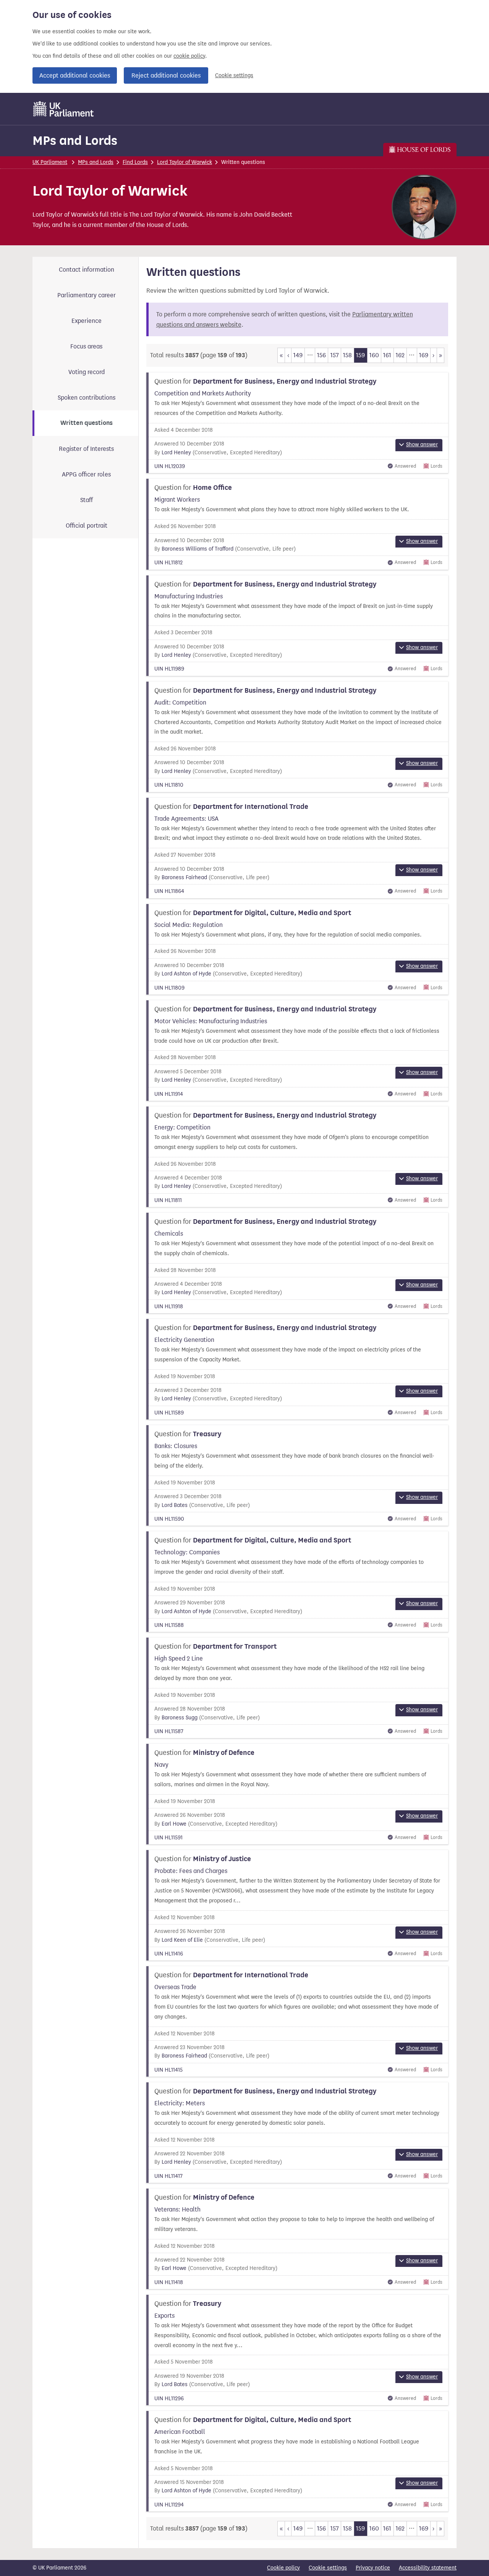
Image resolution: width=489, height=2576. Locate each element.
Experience (87, 321)
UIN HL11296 (169, 2399)
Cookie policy (283, 2568)
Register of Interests (86, 449)
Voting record (87, 372)
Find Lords (135, 162)
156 (321, 355)
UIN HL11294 (169, 2505)
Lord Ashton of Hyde (186, 974)
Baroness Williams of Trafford (198, 549)
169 (424, 355)
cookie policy (189, 56)
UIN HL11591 (168, 1838)
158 (347, 355)
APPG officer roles (86, 474)
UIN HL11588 (169, 1625)
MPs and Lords (75, 140)
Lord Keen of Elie (182, 1940)
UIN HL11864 (169, 891)
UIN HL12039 (170, 466)
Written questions (87, 423)
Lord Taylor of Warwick (185, 162)
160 (374, 355)
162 (400, 355)
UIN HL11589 (169, 1413)
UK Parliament (50, 162)
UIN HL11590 (169, 1519)
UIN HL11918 (169, 1307)
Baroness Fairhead (184, 877)
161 (387, 355)
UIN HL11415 (168, 2070)
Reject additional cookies (166, 75)
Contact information (87, 270)
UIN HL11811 (168, 1200)
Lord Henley (176, 453)
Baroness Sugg (180, 1718)
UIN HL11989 (169, 669)
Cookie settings (234, 75)
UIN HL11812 (168, 563)
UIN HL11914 (169, 1094)
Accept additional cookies (75, 75)
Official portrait (87, 526)
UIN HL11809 (169, 988)
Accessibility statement (428, 2568)
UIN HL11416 (169, 1954)
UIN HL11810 (169, 785)
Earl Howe (174, 1824)
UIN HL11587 (169, 1731)
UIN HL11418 (169, 2282)
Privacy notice (373, 2568)
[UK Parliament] (64, 109)
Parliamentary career (87, 295)
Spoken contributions (87, 398)
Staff (87, 500)
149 (298, 355)
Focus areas (86, 346)
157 (335, 355)
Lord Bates (175, 1505)
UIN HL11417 (168, 2176)
